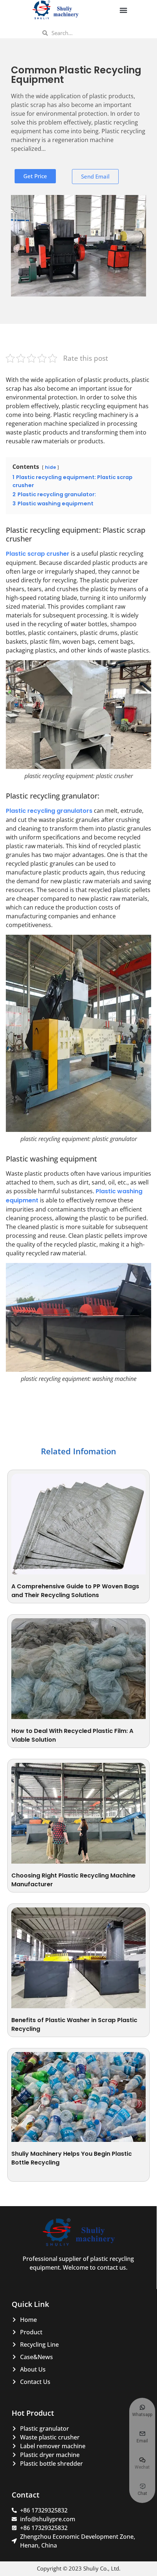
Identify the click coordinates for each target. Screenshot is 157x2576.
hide (50, 467)
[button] (123, 10)
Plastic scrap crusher (38, 554)
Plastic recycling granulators (49, 811)
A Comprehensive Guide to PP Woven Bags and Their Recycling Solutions (75, 1591)
